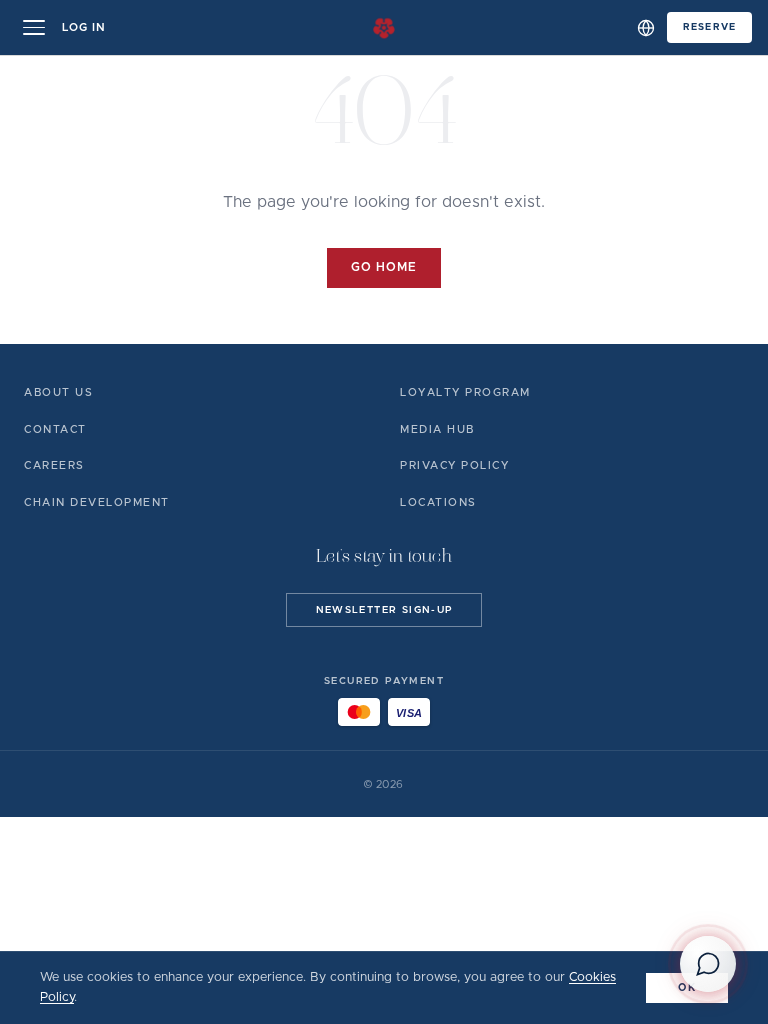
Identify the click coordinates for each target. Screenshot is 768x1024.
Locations (438, 502)
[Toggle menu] (34, 28)
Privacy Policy (454, 465)
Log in (84, 27)
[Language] (646, 28)
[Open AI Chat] (708, 964)
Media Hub (437, 429)
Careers (54, 465)
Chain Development (97, 502)
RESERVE (709, 27)
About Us (58, 392)
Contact (55, 429)
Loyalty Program (465, 392)
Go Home (384, 267)
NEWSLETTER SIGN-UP (384, 610)
